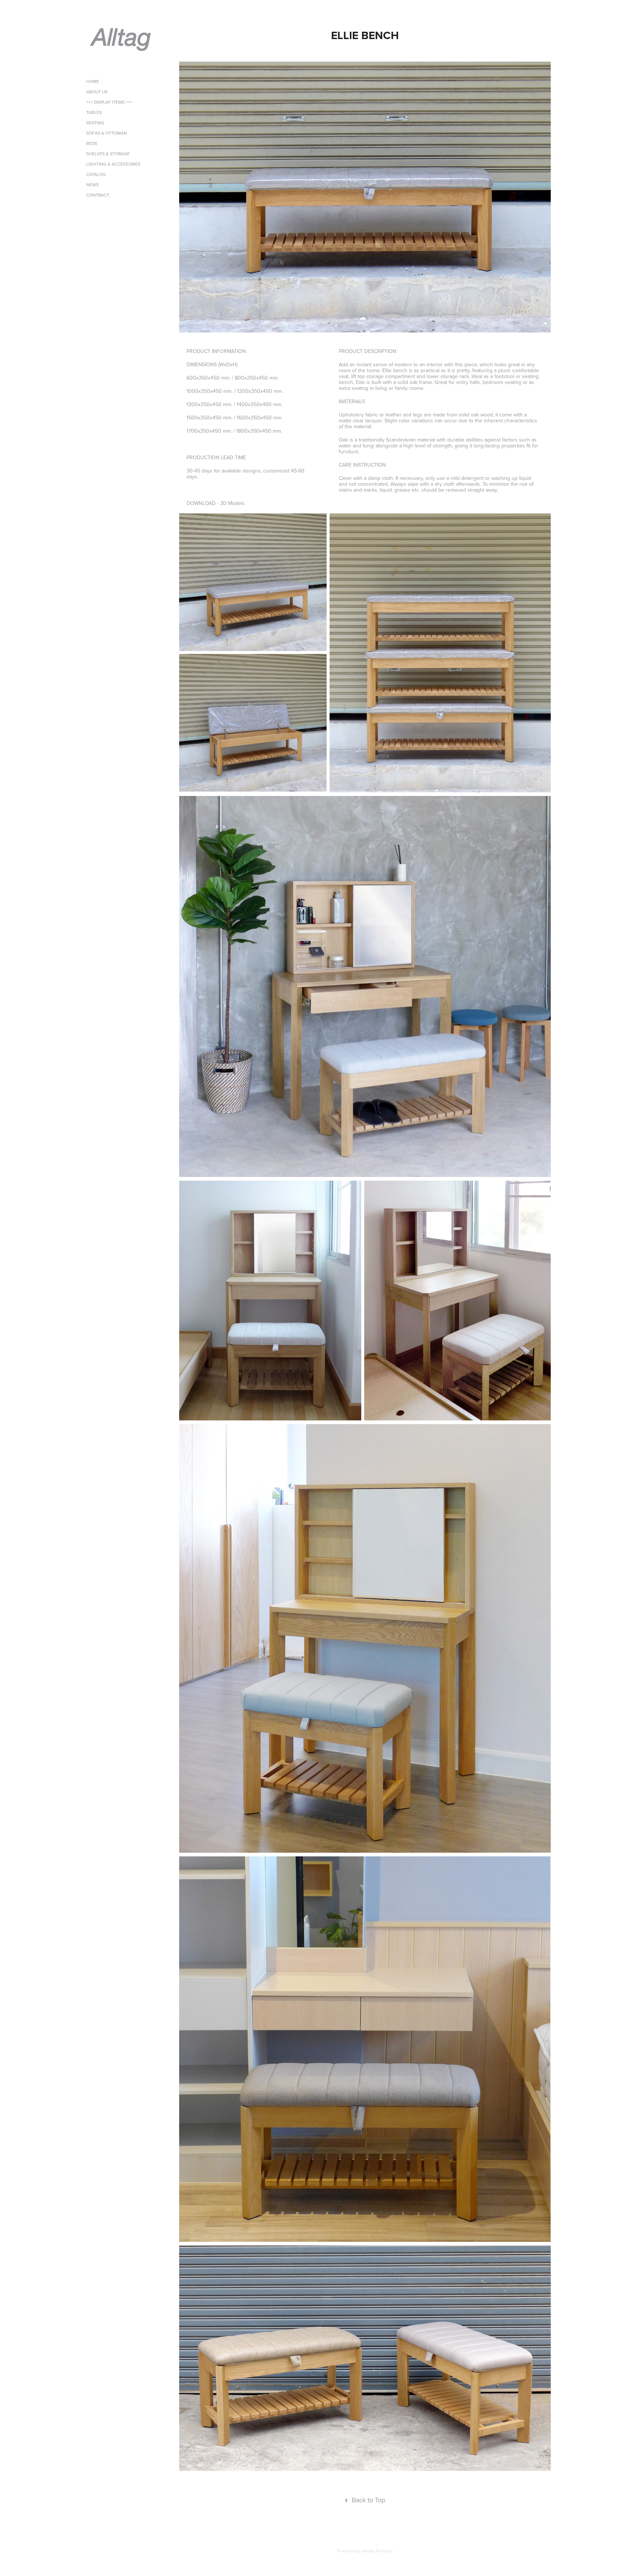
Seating (95, 123)
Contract (98, 195)
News (93, 185)
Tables (94, 112)
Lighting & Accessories (113, 164)
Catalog (96, 174)
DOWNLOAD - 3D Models (216, 503)
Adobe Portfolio (377, 2551)
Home (93, 81)
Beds (92, 143)
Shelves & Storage (108, 154)
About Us (97, 92)
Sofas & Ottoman (107, 133)
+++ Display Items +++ (109, 102)
